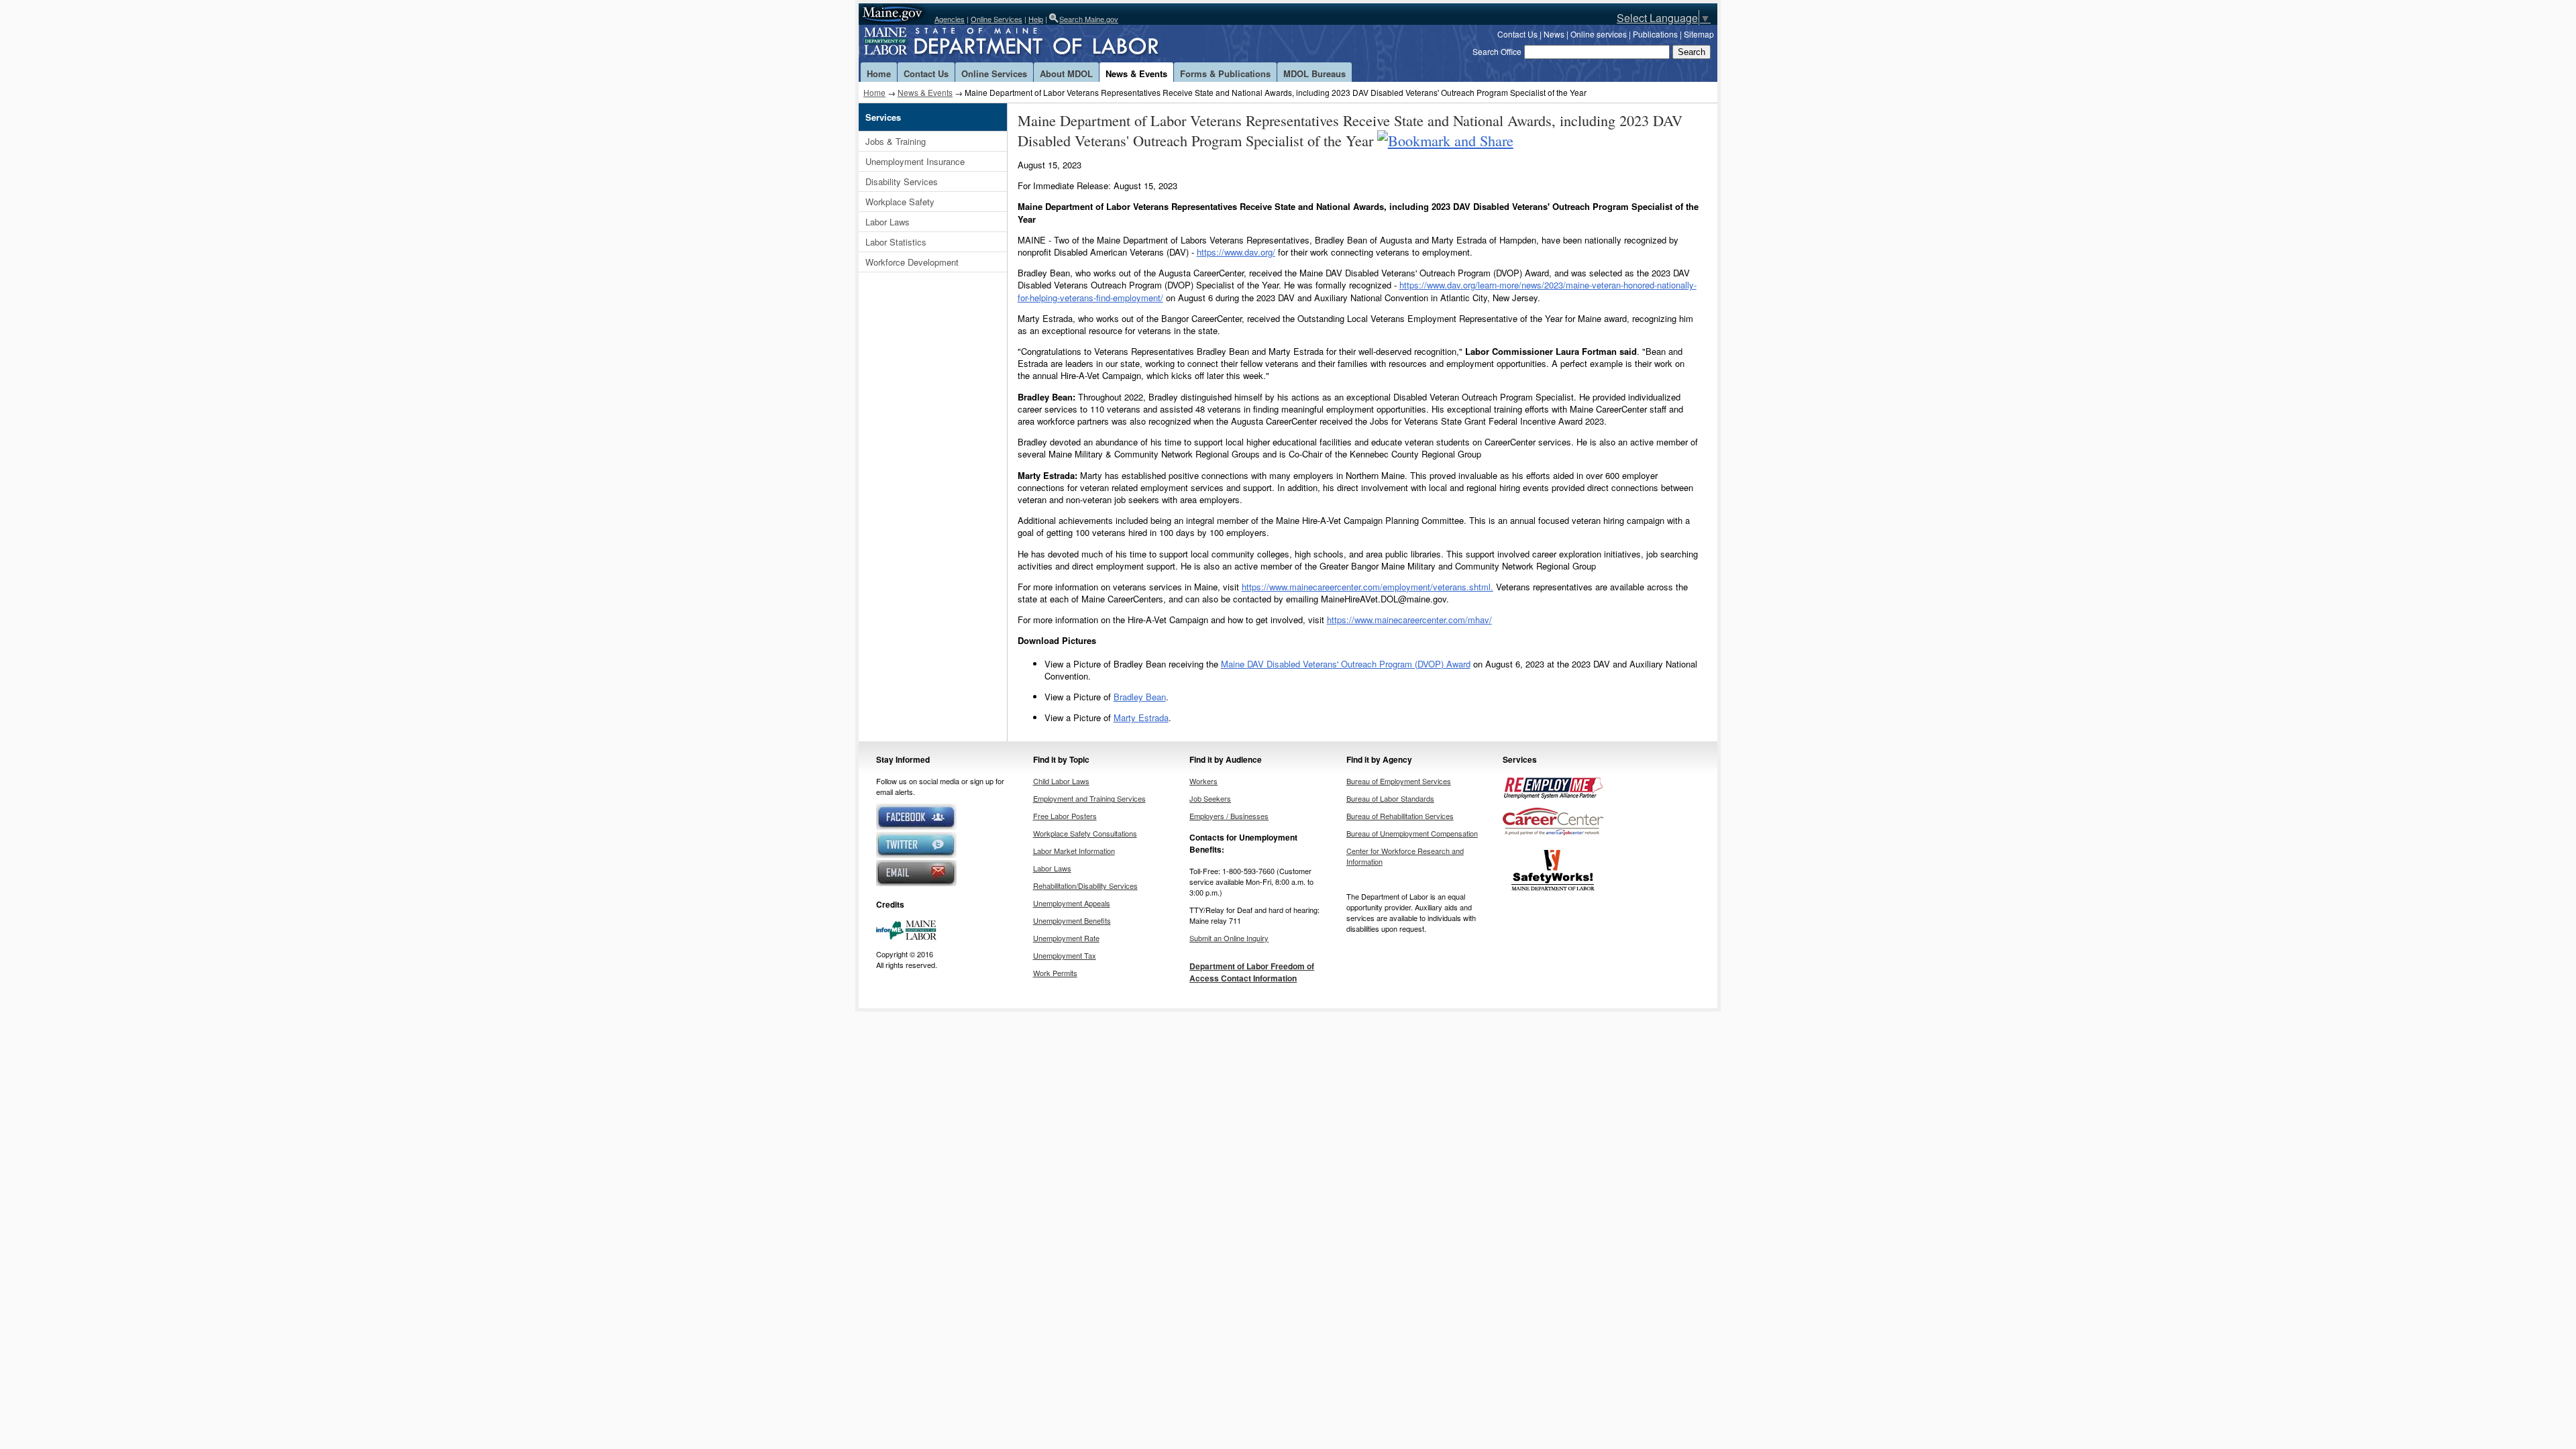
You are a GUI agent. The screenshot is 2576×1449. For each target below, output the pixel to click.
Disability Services (902, 181)
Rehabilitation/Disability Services (1085, 885)
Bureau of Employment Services (1399, 781)
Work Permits (1055, 973)
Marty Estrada (1141, 717)
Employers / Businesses (1229, 816)
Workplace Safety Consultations (1085, 833)
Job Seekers (1210, 798)
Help (1036, 19)
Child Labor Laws (1061, 781)
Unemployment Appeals (1072, 903)
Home (879, 73)
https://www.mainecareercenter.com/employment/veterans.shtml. (1367, 587)
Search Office (1497, 51)
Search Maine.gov (1089, 19)
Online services (1599, 34)
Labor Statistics (896, 242)
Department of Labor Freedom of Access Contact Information (1252, 972)
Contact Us (1517, 34)
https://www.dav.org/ (1236, 252)
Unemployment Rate (1066, 938)
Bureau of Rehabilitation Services (1400, 816)
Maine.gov (893, 14)
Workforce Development (912, 262)
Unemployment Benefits (1072, 920)
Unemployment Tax (1065, 955)
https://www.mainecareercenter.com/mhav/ (1409, 620)
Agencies (950, 19)
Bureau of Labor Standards (1390, 798)
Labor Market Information (1074, 851)
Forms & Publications (1225, 73)
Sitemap (1699, 34)
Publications (1655, 34)
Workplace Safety (900, 202)
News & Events (1136, 73)
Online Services (997, 19)
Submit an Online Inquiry (1229, 938)
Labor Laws (888, 222)
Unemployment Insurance (915, 161)
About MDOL (1066, 73)
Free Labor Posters (1065, 816)
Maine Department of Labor (1033, 44)
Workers (1203, 781)
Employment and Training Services (1089, 798)
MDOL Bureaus (1314, 73)
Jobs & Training (896, 141)
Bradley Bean (1140, 697)
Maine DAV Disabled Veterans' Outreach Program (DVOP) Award (1346, 664)
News (1554, 34)
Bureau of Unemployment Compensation (1412, 833)
